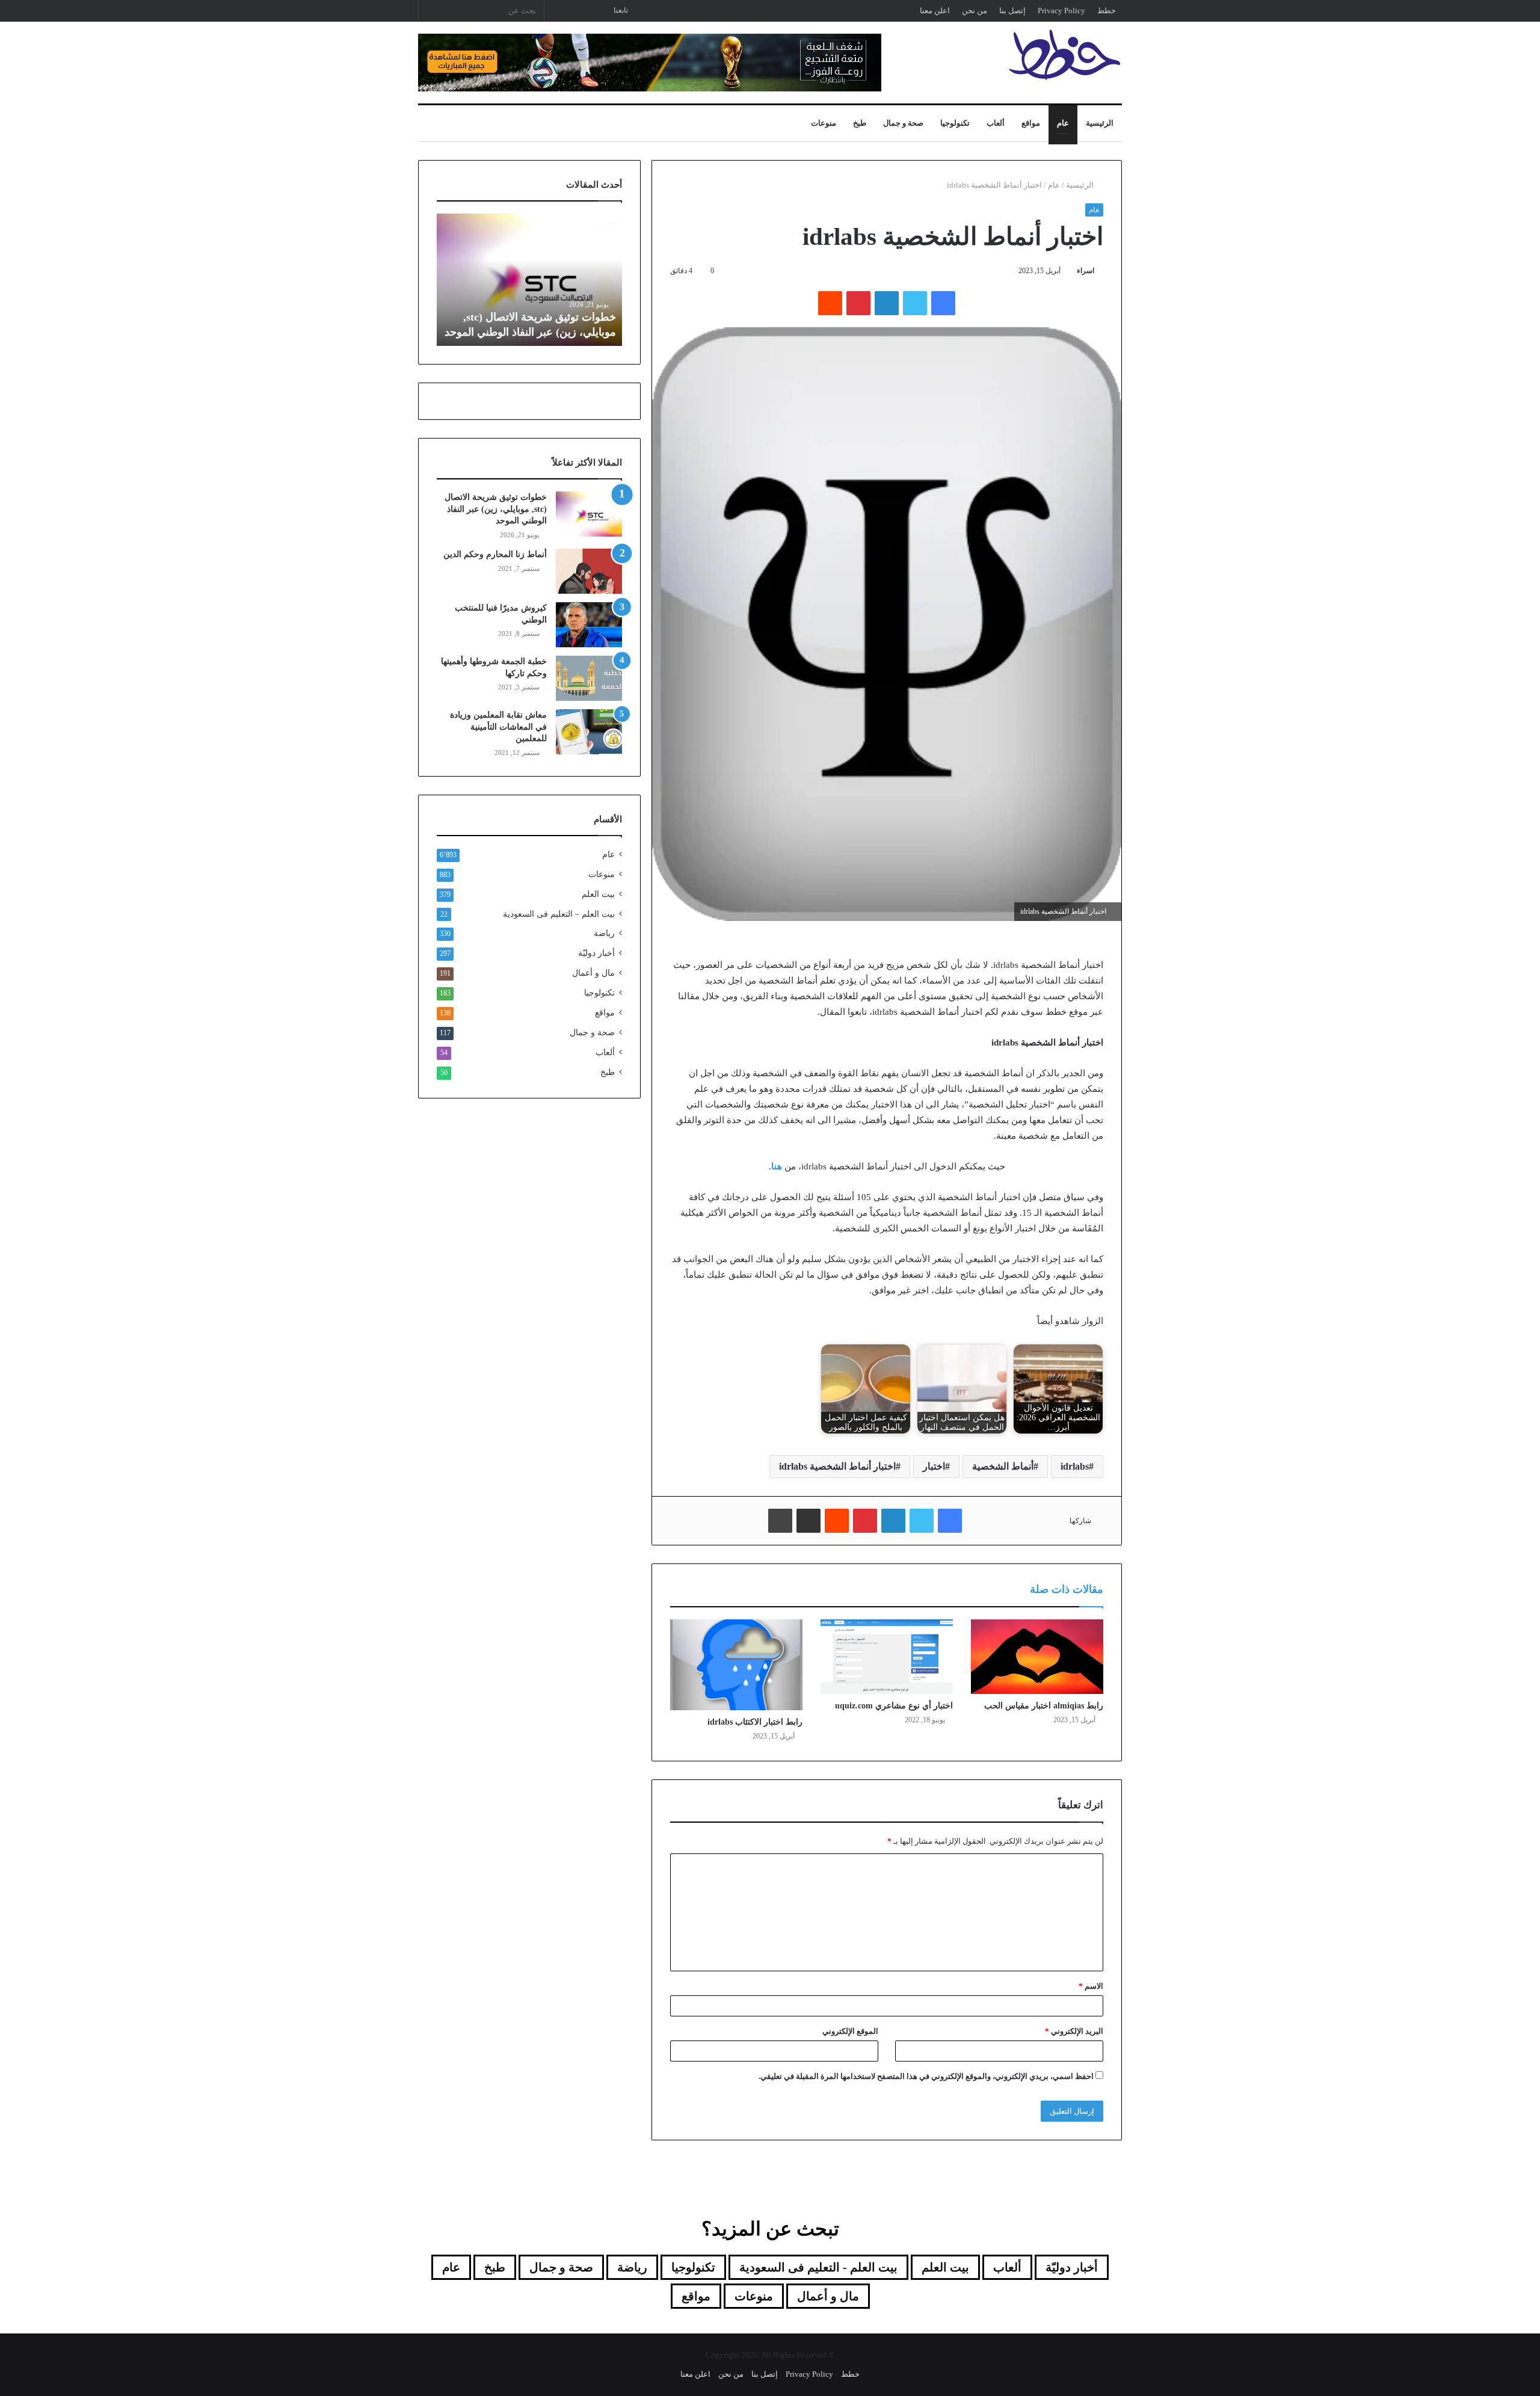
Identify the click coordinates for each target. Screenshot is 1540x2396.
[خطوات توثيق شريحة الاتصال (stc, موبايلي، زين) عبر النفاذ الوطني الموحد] (589, 514)
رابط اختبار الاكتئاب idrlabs (755, 1722)
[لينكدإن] (887, 303)
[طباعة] (780, 1521)
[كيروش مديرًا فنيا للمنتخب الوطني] (589, 625)
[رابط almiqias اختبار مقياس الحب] (1037, 1657)
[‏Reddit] (830, 303)
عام (1063, 123)
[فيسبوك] (943, 303)
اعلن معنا (935, 11)
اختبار (934, 1466)
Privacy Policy (1061, 11)
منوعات (824, 123)
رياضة (604, 933)
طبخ (860, 123)
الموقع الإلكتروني (850, 2031)
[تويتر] (915, 303)
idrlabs (1075, 1466)
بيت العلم (598, 894)
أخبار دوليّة (596, 953)
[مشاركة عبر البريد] (808, 1521)
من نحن (975, 11)
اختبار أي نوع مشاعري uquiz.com (894, 1706)
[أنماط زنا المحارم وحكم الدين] (589, 571)
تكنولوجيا (955, 123)
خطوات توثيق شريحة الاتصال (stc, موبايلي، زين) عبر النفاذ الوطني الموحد (496, 509)
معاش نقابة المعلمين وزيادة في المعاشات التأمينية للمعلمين (498, 727)
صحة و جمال (903, 123)
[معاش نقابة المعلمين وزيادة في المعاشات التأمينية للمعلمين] (589, 732)
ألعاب (996, 123)
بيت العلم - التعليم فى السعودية (818, 2267)
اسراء (1086, 271)
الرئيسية (1100, 123)
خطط (1107, 11)
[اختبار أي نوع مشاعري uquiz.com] (887, 1657)
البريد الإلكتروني (1074, 2031)
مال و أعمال (593, 973)
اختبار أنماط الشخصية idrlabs (837, 1466)
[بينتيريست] (858, 303)
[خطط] (1065, 55)
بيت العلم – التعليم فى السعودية (559, 914)
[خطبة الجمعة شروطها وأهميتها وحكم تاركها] (589, 678)
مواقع (1031, 123)
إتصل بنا (1012, 11)
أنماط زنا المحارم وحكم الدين (495, 554)
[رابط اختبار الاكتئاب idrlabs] (736, 1665)
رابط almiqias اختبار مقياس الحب (1044, 1706)
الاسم (1091, 1986)
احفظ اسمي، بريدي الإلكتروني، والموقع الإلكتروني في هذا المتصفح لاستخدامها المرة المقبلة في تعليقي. (926, 2076)
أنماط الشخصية (1003, 1466)
